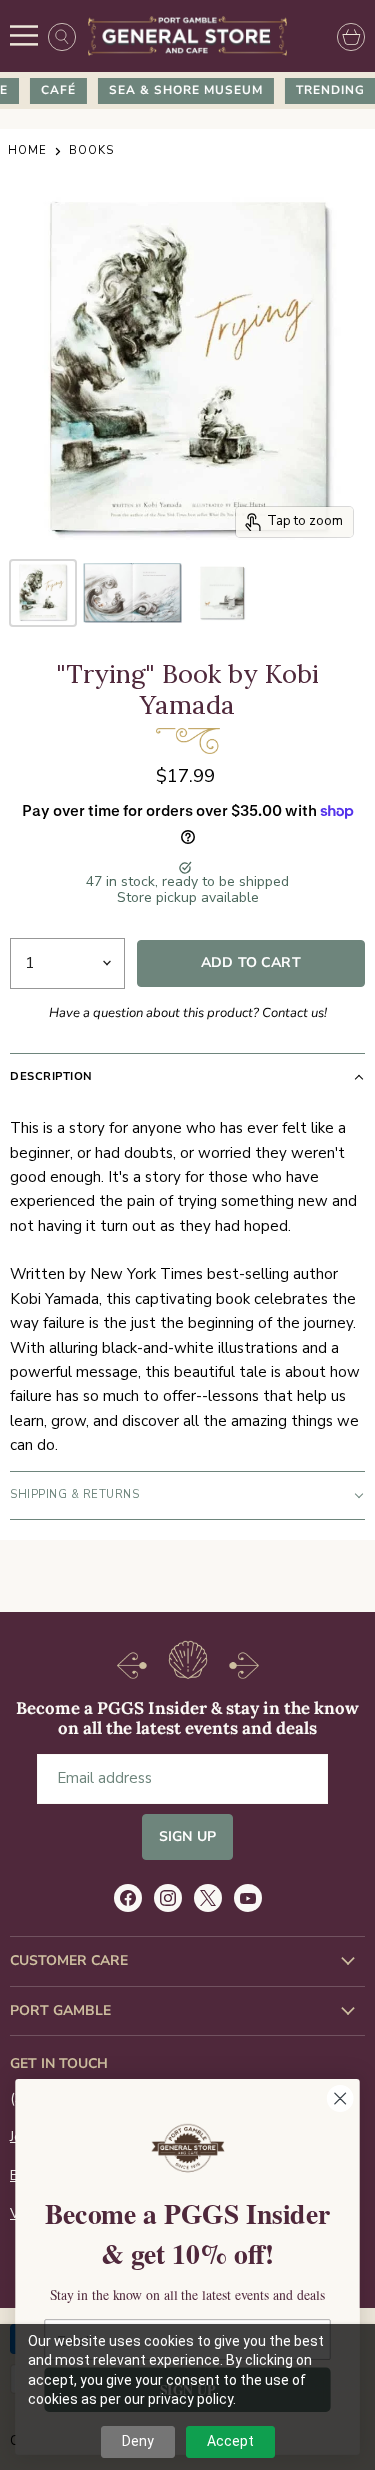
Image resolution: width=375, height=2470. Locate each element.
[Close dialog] (340, 2098)
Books (91, 151)
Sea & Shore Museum (179, 90)
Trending (323, 90)
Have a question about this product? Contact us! (188, 1013)
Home (27, 151)
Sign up (187, 1836)
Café (51, 90)
